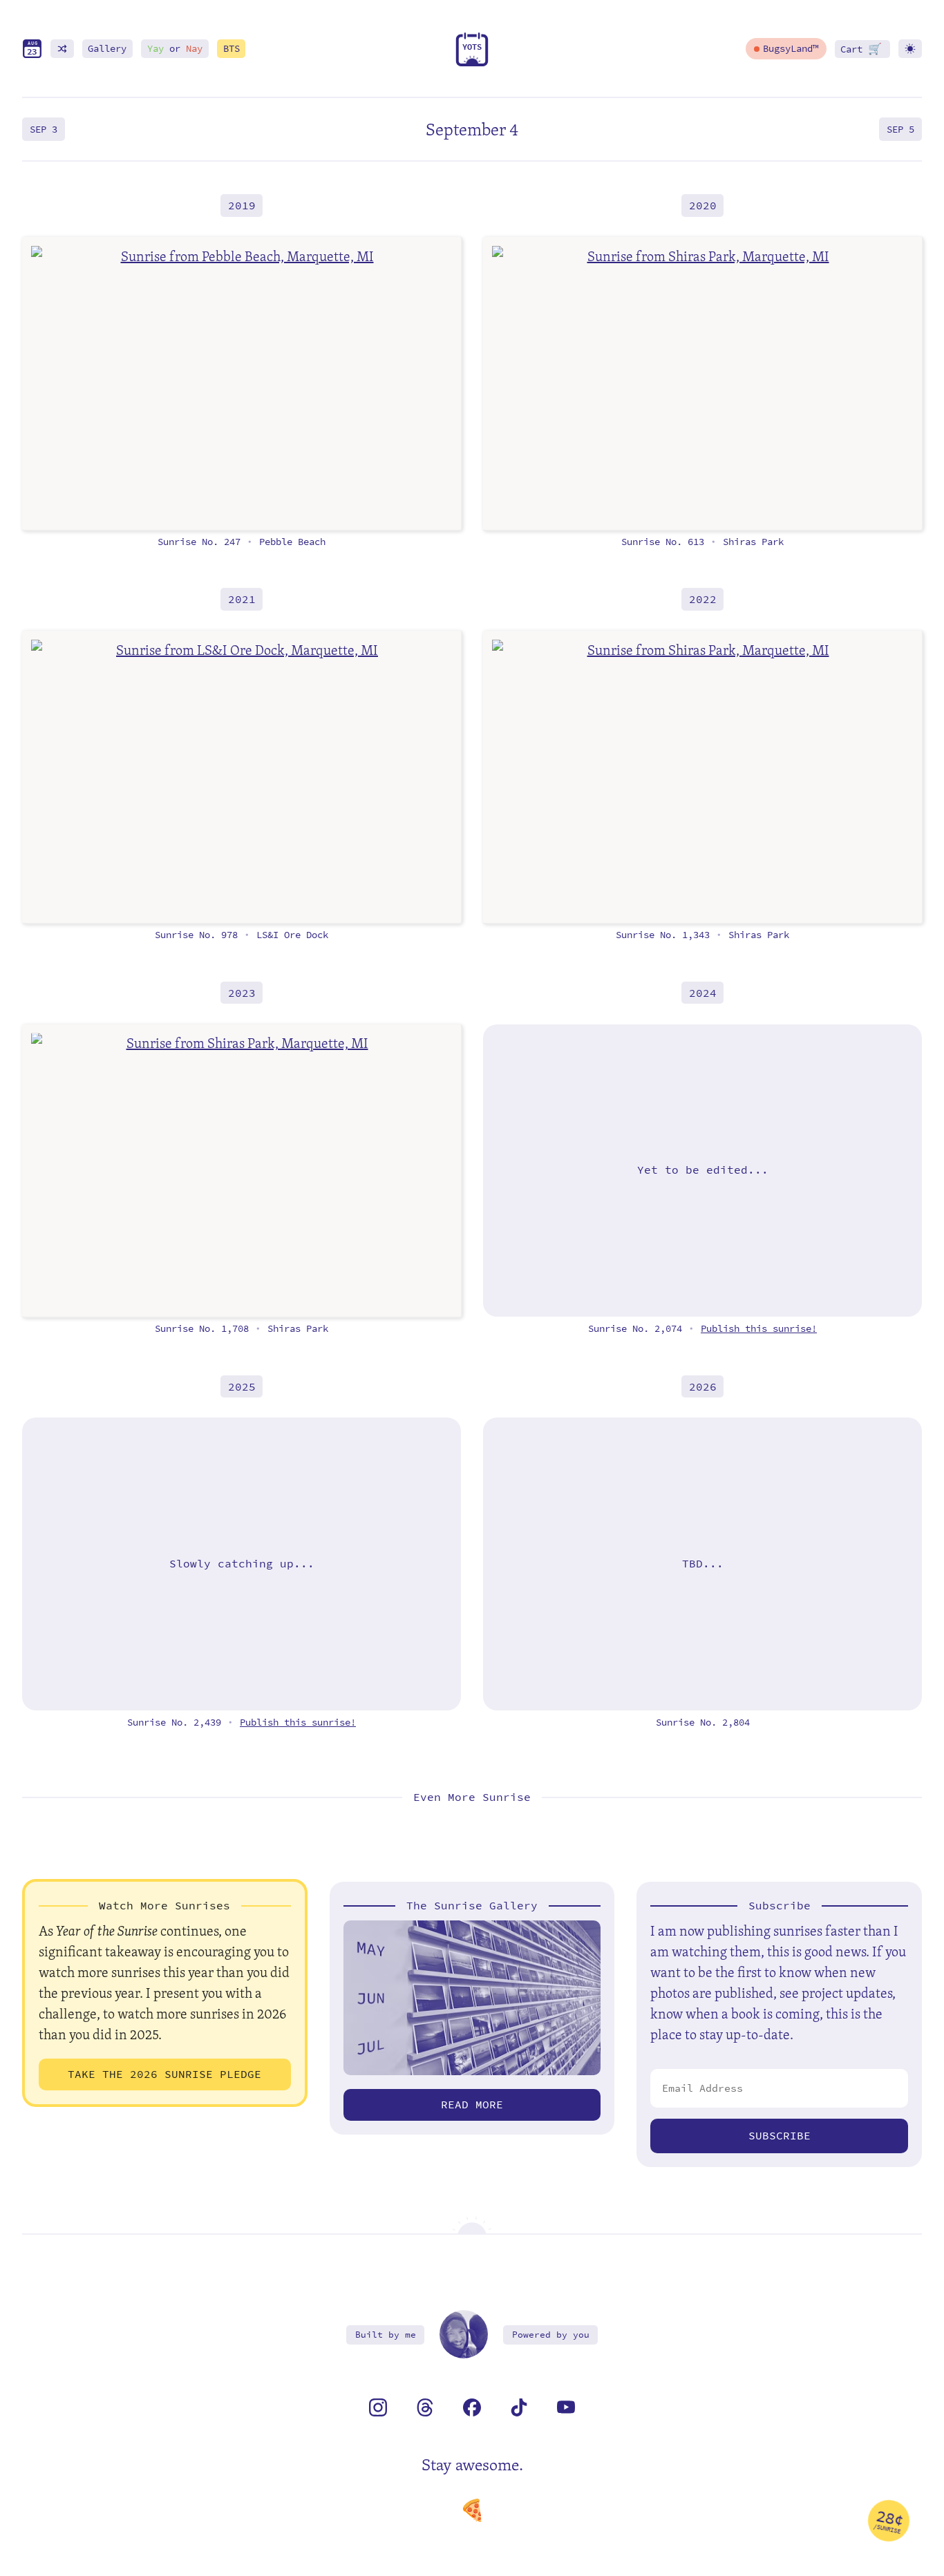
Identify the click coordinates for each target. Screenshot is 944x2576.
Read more (472, 2105)
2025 (242, 1386)
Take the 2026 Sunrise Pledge (164, 2074)
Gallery (107, 49)
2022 (703, 599)
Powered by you (551, 2335)
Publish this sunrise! (759, 1329)
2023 (242, 993)
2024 (703, 993)
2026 (703, 1386)
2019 (242, 206)
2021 (242, 599)
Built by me (386, 2335)
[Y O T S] (472, 63)
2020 (703, 206)
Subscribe (780, 2136)
